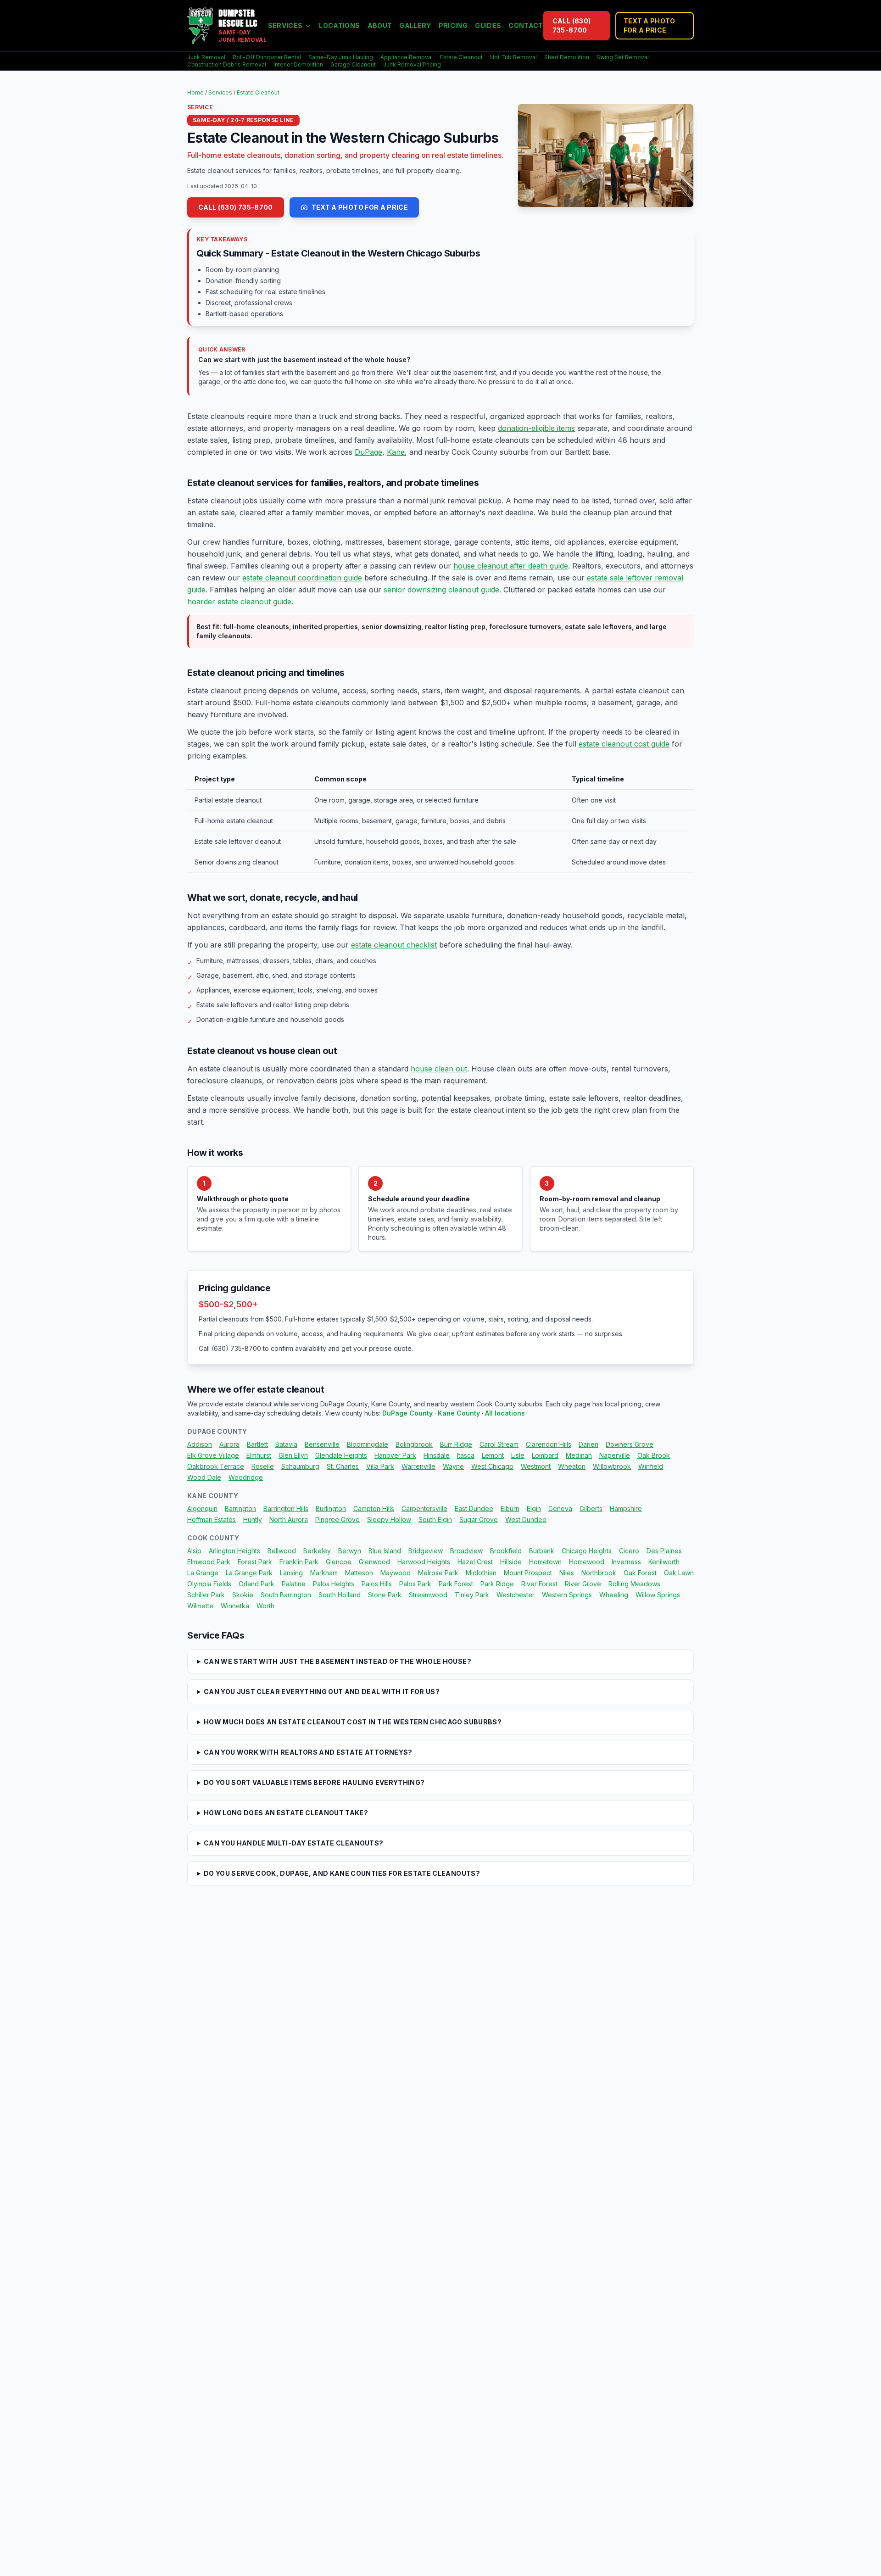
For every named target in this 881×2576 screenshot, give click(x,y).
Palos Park (415, 1584)
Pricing (453, 25)
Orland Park (256, 1584)
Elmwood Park (209, 1562)
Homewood (587, 1562)
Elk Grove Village (213, 1455)
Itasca (466, 1455)
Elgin (534, 1508)
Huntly (253, 1519)
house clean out (439, 1069)
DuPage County (407, 1413)
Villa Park (380, 1466)
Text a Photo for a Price (360, 207)
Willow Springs (658, 1595)
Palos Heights (334, 1584)
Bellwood (282, 1551)
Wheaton (572, 1466)
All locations (505, 1413)
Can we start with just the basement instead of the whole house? (337, 1661)
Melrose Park (438, 1573)
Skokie (243, 1595)
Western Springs (567, 1595)
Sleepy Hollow (389, 1519)
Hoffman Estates (212, 1519)
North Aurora (289, 1519)
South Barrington (286, 1595)
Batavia (286, 1444)
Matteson (359, 1573)
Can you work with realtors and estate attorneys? (308, 1752)
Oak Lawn (679, 1573)
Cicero (629, 1551)
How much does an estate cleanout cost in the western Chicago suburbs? (353, 1722)
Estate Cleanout (461, 57)
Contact (526, 25)
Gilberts (591, 1508)
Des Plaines (664, 1551)
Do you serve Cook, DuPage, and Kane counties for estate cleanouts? (342, 1873)
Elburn (510, 1508)
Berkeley (317, 1551)
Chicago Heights (587, 1551)
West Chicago (492, 1466)
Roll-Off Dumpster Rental (267, 57)
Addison (200, 1444)
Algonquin (202, 1508)
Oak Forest (640, 1573)
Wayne (453, 1466)
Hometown (545, 1562)
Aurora (229, 1444)
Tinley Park (472, 1595)
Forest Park (255, 1562)
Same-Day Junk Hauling (341, 57)
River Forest (539, 1584)
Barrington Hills (286, 1508)
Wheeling (614, 1595)
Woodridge (246, 1477)
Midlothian (481, 1573)
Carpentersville (424, 1508)
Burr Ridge (456, 1444)
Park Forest (456, 1584)
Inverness (626, 1562)
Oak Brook (654, 1455)
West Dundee (526, 1519)
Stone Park (385, 1595)
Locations (339, 25)
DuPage (368, 452)
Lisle (518, 1455)
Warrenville (418, 1466)
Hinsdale (437, 1455)
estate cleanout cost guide (624, 744)
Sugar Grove (479, 1519)
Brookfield (506, 1551)
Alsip (194, 1551)
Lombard (545, 1455)
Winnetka (235, 1606)
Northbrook (599, 1573)
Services (285, 25)
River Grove (583, 1584)
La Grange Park (249, 1573)
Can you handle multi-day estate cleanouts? (294, 1843)
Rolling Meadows (634, 1584)
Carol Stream (499, 1444)
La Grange (203, 1573)
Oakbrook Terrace (216, 1466)
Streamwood (428, 1595)
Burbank (542, 1551)
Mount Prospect (528, 1573)
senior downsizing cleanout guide (441, 590)
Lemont (493, 1455)
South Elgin (435, 1519)
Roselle (263, 1466)
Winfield (651, 1466)
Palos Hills (377, 1584)
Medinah (579, 1455)
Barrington (240, 1508)
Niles (567, 1573)
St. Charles (343, 1466)
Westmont (536, 1466)
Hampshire (626, 1508)
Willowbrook (612, 1466)
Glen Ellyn (293, 1455)
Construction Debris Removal (227, 64)
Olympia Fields (209, 1584)
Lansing (291, 1573)
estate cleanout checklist (394, 945)
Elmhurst (259, 1455)
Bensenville (322, 1444)
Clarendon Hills (549, 1444)
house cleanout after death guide (511, 566)
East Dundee (474, 1508)
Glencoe (339, 1562)
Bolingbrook (414, 1444)
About (380, 25)
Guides (488, 25)
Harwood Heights (424, 1562)
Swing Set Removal (623, 57)
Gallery (415, 25)
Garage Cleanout (353, 64)
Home (195, 92)
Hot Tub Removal (513, 57)
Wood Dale (204, 1477)
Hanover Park (395, 1455)
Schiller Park (206, 1595)
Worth (265, 1606)
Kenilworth (664, 1562)
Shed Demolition (567, 57)
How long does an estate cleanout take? (286, 1813)
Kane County (459, 1413)
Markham (324, 1573)
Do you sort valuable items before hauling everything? (314, 1782)
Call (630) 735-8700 (236, 207)
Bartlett (257, 1444)
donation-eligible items (536, 428)
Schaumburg (300, 1466)
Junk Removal (206, 57)
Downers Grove (630, 1444)
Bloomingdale (368, 1444)
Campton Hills (374, 1508)
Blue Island (385, 1551)
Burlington (331, 1508)
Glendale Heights (341, 1455)
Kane (396, 452)
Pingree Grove (337, 1519)
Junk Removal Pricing (412, 64)
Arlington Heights (234, 1551)
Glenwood (374, 1562)
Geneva (560, 1508)
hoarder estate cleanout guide (239, 602)
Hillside (511, 1562)
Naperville (615, 1455)
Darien (588, 1444)
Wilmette (200, 1606)
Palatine (294, 1584)
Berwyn (350, 1551)
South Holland (340, 1595)
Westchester (516, 1595)
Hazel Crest (475, 1562)
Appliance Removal (407, 57)
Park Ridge (497, 1584)
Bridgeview (426, 1551)
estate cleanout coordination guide (302, 578)
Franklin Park (299, 1562)
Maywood (396, 1573)
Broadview (466, 1551)
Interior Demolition (298, 64)
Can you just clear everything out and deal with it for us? (322, 1692)
